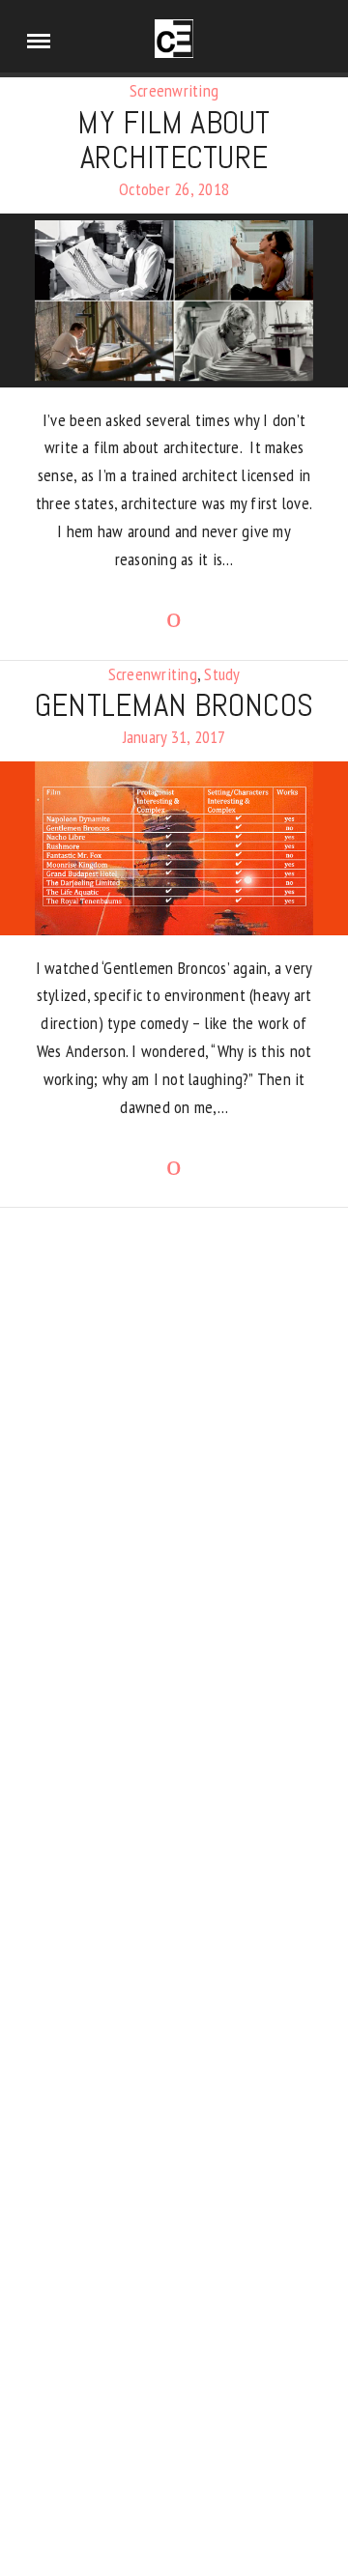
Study (222, 674)
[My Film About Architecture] (174, 301)
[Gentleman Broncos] (174, 848)
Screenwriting (174, 90)
